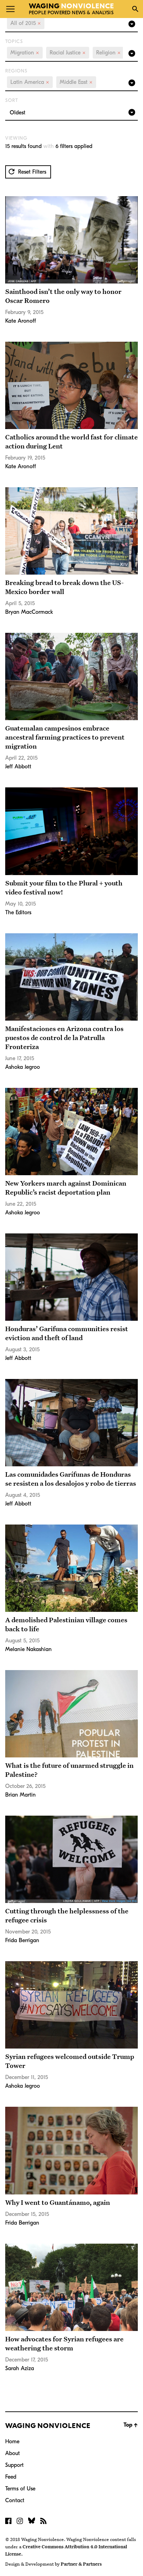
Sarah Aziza (20, 2368)
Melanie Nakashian (28, 1649)
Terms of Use (20, 2489)
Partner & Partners (81, 2564)
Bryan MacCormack (29, 612)
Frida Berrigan (22, 1940)
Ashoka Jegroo (23, 1067)
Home (12, 2442)
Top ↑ (131, 2425)
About (12, 2453)
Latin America (30, 82)
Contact (15, 2500)
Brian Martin (20, 1795)
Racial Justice (68, 53)
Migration (25, 53)
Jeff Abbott (18, 767)
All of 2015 (26, 23)
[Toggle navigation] (10, 9)
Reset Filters (31, 172)
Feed (11, 2477)
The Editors (18, 912)
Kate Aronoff (21, 321)
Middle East (76, 82)
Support (14, 2465)
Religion (108, 53)
